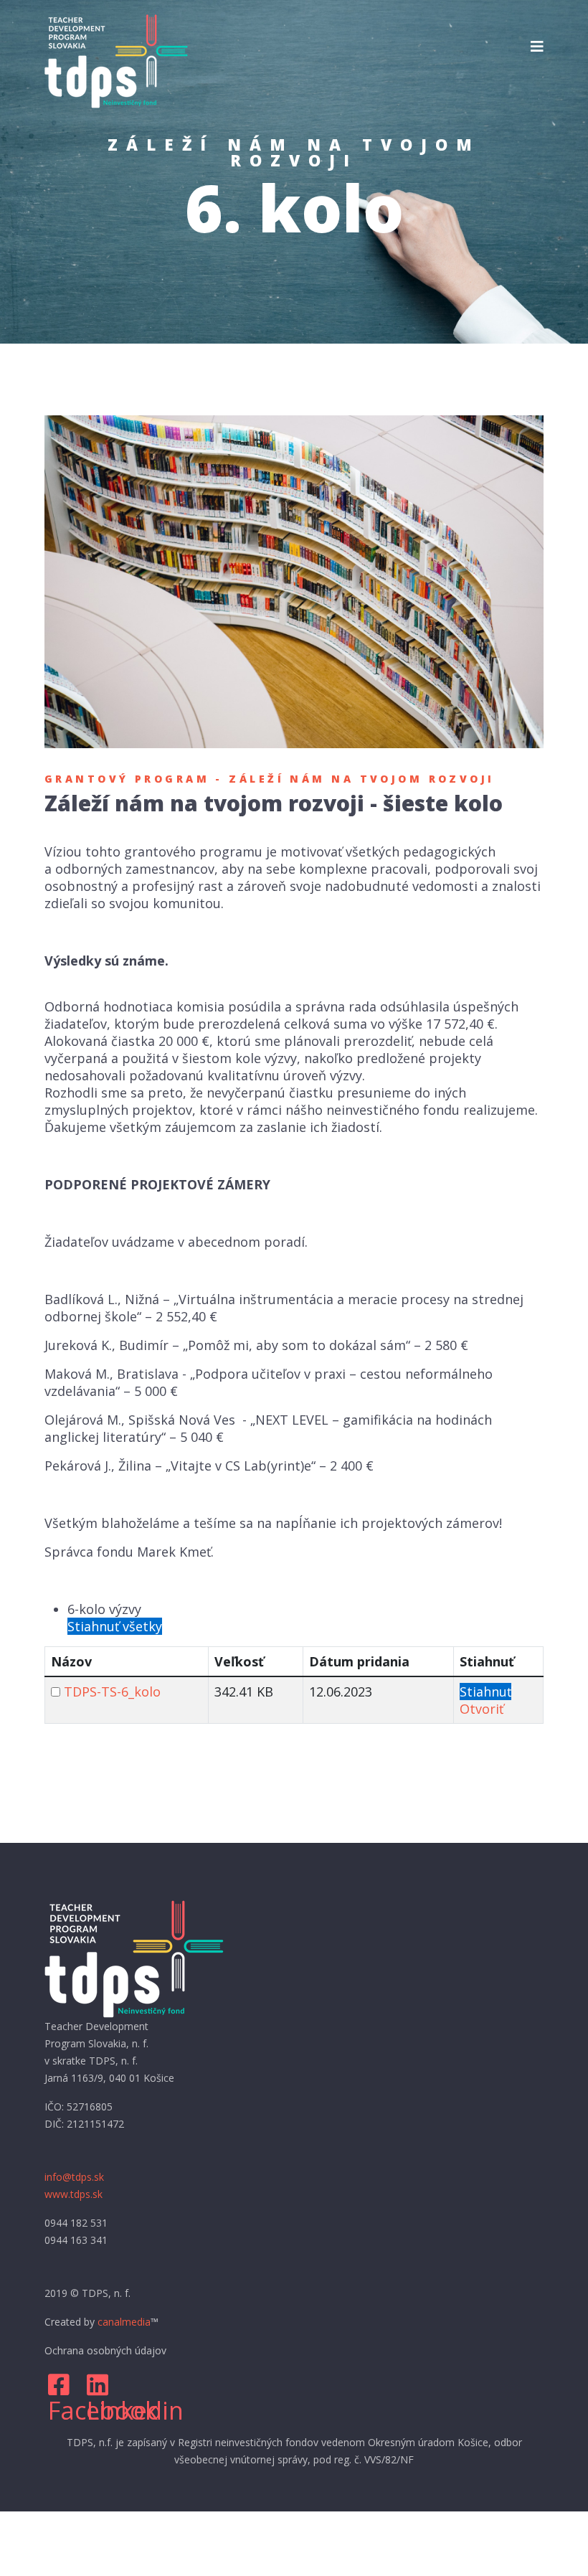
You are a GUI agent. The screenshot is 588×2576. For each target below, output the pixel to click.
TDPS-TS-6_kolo (112, 1692)
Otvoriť (482, 1709)
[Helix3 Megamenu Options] (537, 47)
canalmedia (124, 2322)
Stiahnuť (485, 1692)
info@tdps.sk (74, 2177)
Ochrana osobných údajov (105, 2350)
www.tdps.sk (73, 2194)
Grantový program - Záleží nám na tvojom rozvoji (270, 779)
